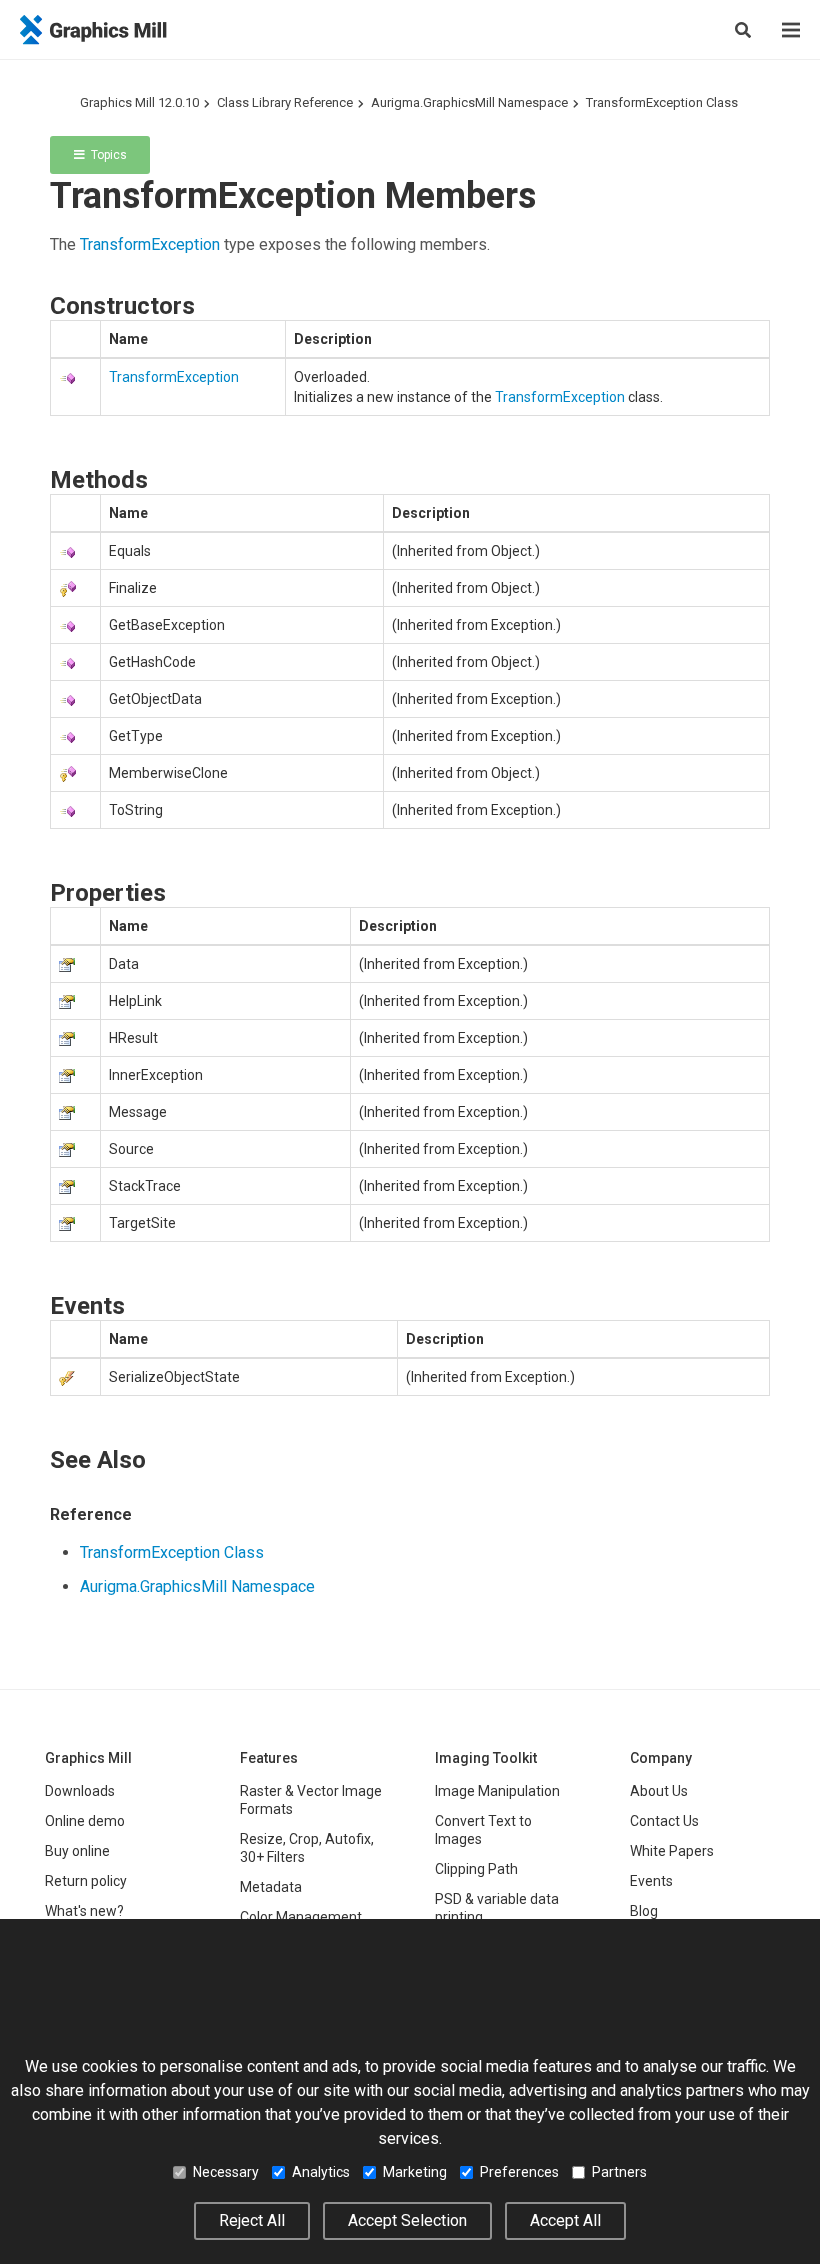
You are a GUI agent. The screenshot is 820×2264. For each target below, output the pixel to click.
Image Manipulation (497, 1791)
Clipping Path (476, 1869)
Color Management (301, 1917)
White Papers (672, 1851)
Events (651, 1881)
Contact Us (664, 1821)
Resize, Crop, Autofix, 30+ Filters (307, 1848)
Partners (619, 2172)
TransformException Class (662, 102)
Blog (644, 1911)
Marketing (415, 2172)
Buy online (77, 1851)
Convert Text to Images (483, 1830)
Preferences (519, 2172)
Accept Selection (407, 2220)
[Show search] (743, 30)
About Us (659, 1791)
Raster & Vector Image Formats (311, 1800)
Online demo (85, 1821)
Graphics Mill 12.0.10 (139, 102)
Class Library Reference (285, 102)
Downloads (80, 1791)
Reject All (252, 2220)
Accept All (565, 2220)
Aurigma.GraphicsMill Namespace (469, 102)
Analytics (321, 2172)
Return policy (86, 1881)
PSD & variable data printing (497, 1908)
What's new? (84, 1911)
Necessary (226, 2172)
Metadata (271, 1887)
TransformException (150, 244)
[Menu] (791, 30)
